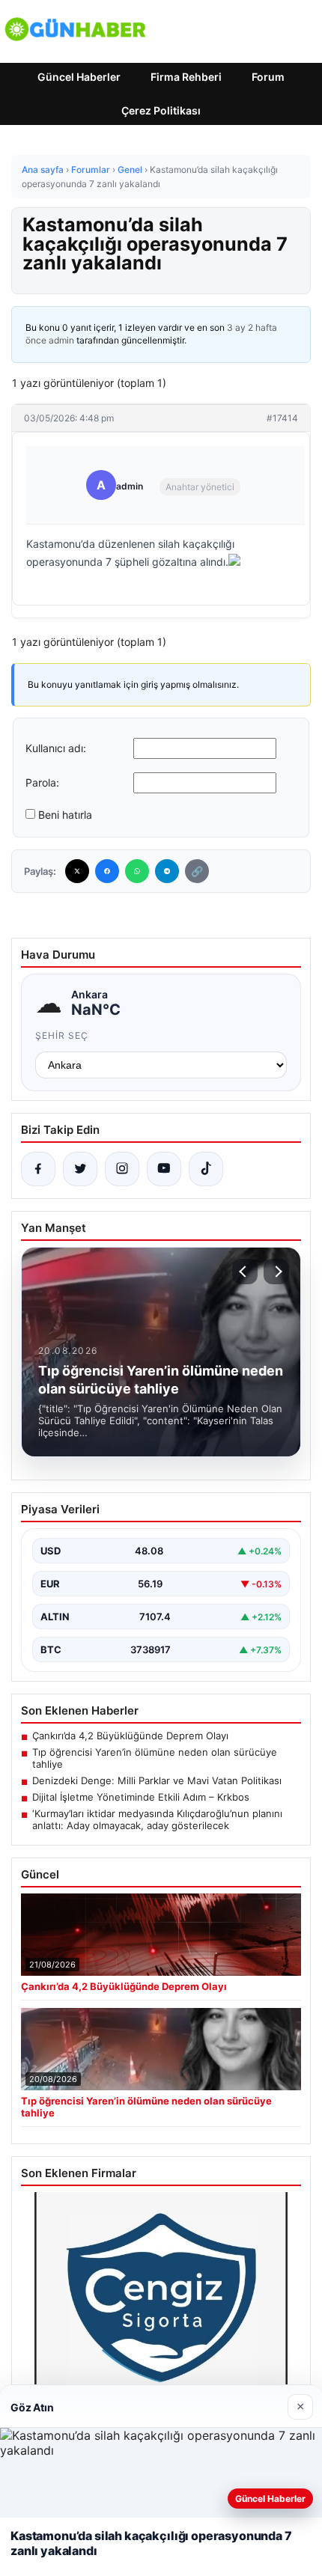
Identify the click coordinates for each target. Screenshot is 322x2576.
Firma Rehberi (186, 77)
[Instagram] (122, 1169)
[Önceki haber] (245, 1272)
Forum (268, 77)
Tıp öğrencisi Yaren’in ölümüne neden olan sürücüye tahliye (155, 1758)
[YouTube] (164, 1169)
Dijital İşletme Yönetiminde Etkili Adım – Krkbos (141, 1797)
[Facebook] (107, 871)
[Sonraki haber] (276, 1272)
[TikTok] (206, 1169)
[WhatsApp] (137, 871)
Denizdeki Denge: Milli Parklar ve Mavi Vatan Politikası (157, 1780)
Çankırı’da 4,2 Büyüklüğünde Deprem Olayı (130, 1736)
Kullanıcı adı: (56, 748)
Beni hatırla (65, 815)
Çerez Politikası (161, 110)
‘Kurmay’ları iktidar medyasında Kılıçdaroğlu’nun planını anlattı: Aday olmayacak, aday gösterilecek (157, 1819)
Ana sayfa (43, 170)
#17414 (282, 418)
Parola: (42, 782)
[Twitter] (77, 871)
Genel (130, 170)
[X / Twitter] (80, 1169)
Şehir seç (62, 1035)
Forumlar (91, 170)
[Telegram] (167, 871)
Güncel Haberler (79, 77)
